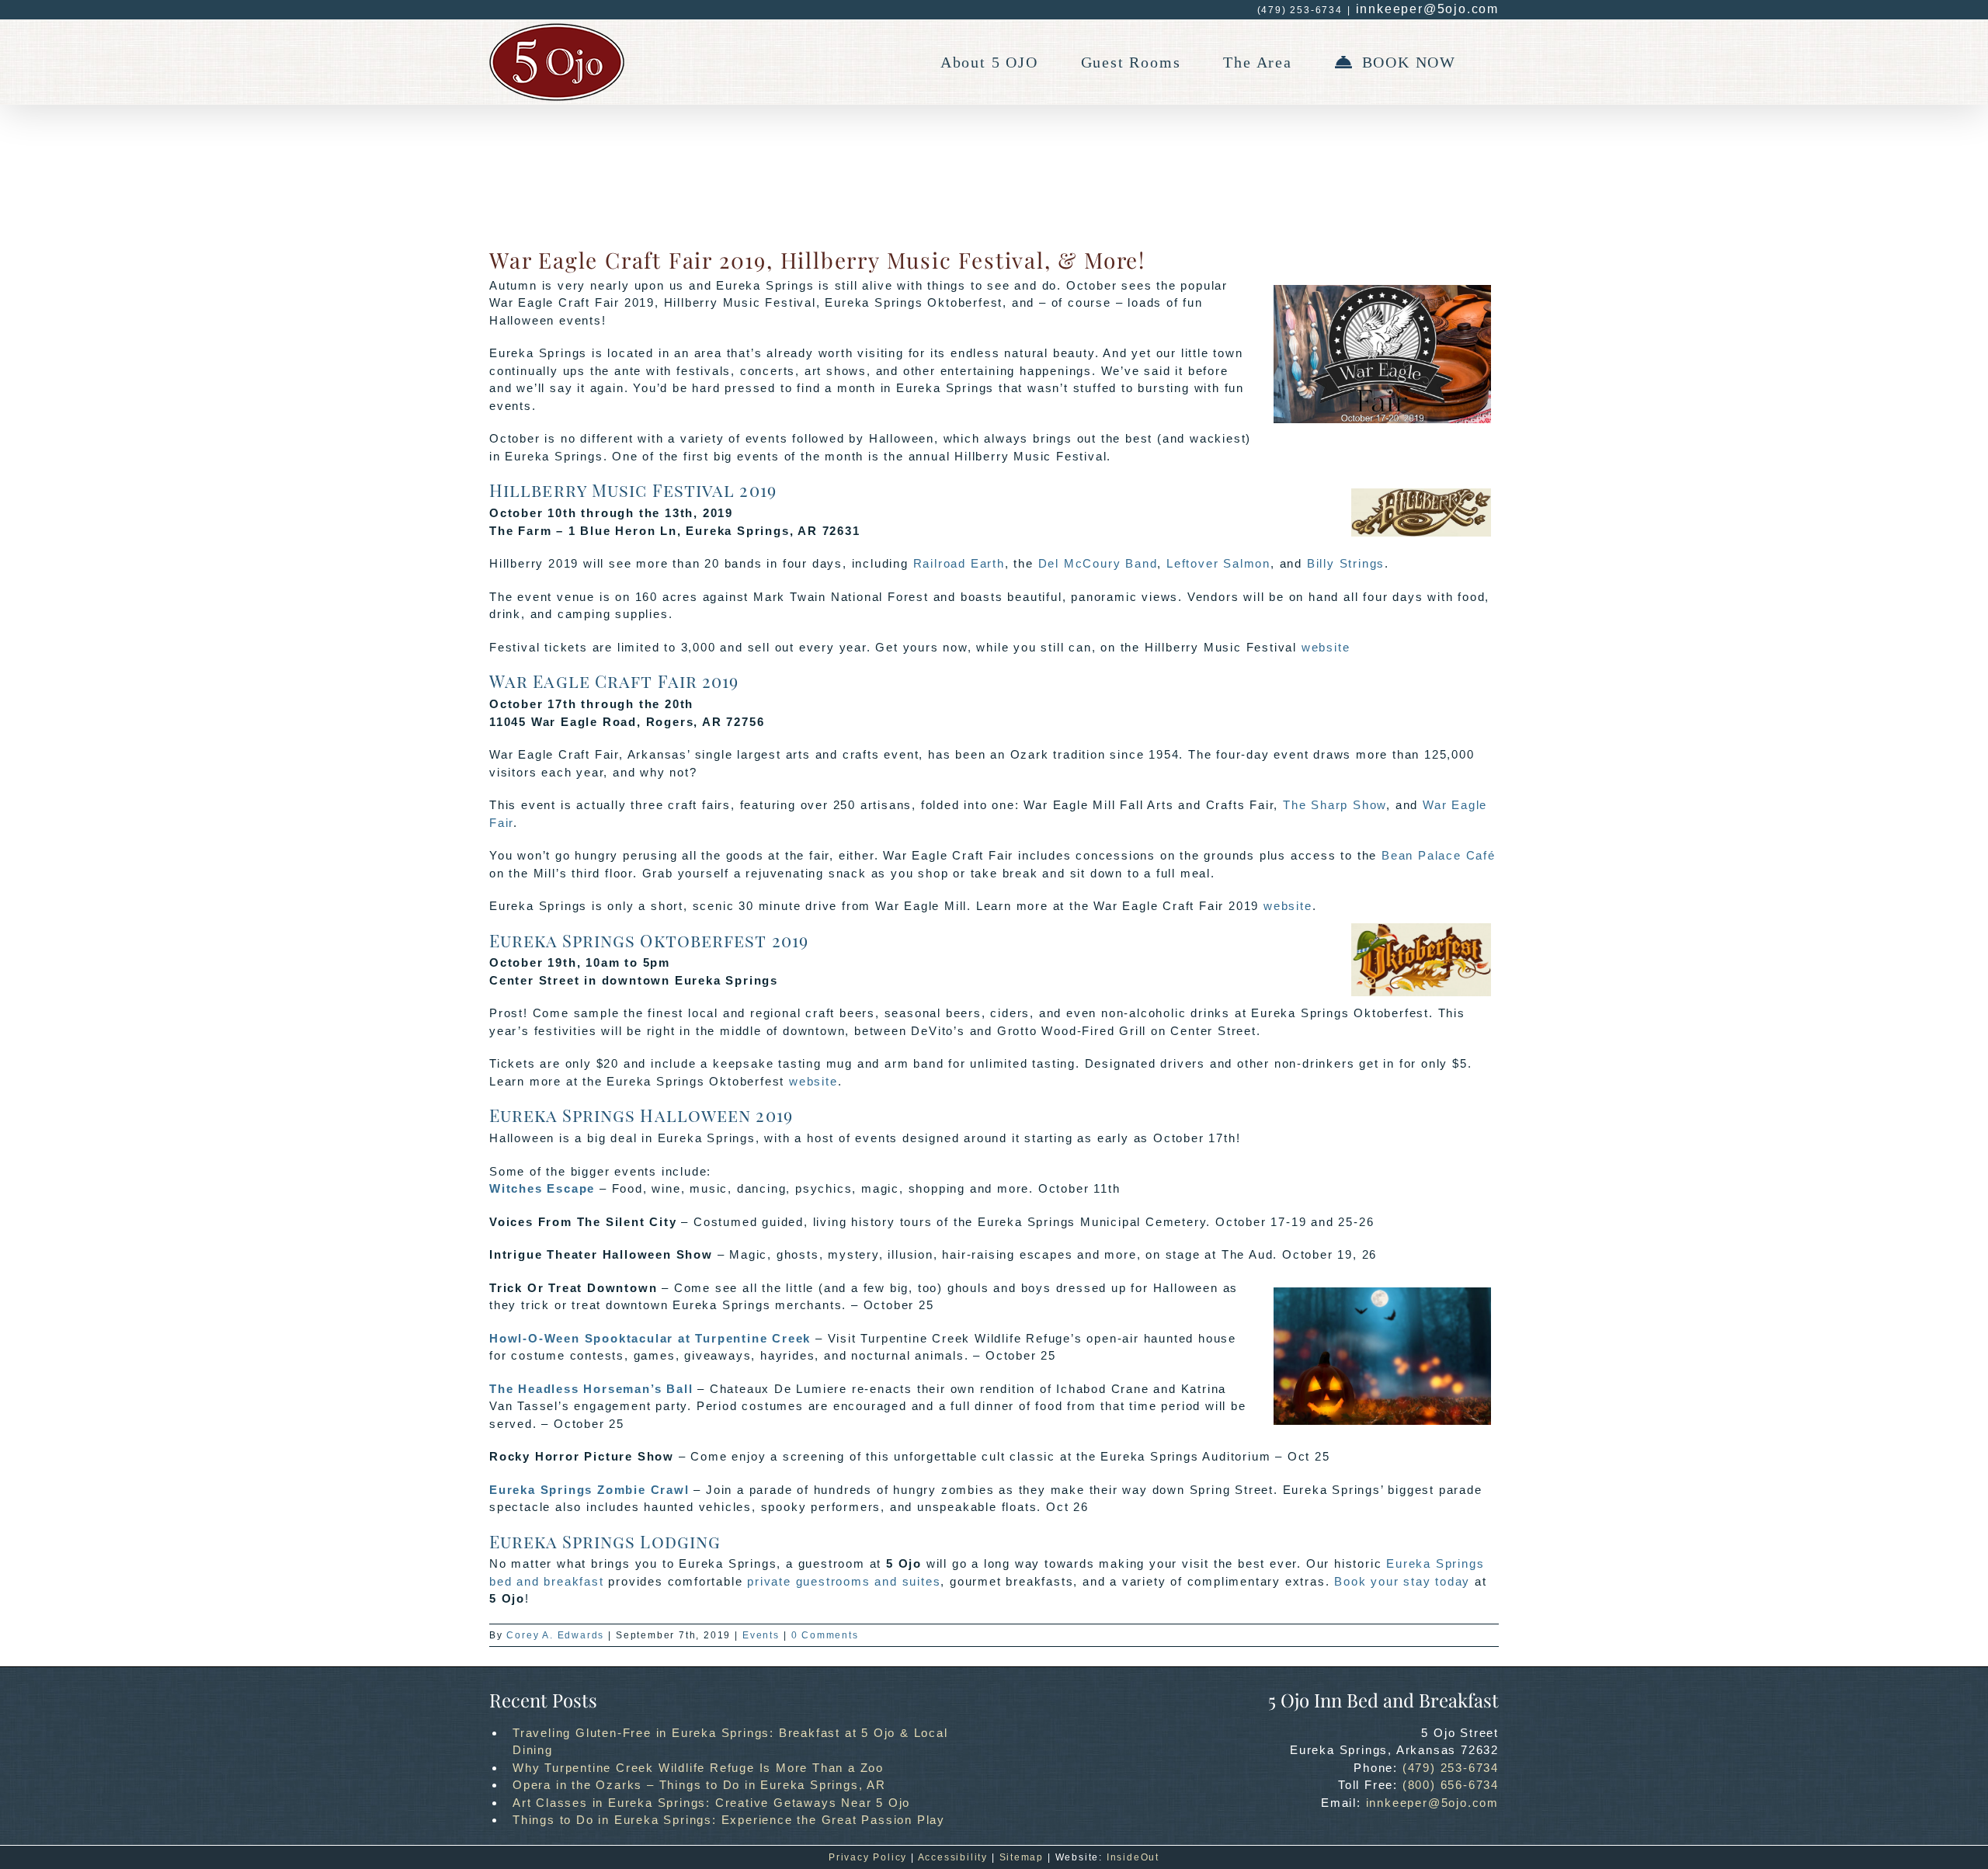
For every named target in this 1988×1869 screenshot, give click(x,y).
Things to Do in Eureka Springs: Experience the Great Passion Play (729, 1820)
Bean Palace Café (1439, 855)
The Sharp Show (1335, 805)
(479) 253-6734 (1451, 1768)
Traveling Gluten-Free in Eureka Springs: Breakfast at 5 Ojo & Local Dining (730, 1742)
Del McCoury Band (1098, 563)
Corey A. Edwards (555, 1635)
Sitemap (1022, 1857)
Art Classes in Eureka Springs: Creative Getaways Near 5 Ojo (711, 1803)
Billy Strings (1346, 563)
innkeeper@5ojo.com (1427, 9)
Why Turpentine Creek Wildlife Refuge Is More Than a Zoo (698, 1768)
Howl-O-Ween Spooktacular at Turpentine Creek (650, 1338)
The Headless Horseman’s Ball (591, 1389)
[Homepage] (557, 62)
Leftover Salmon (1218, 563)
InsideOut (1133, 1857)
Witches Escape (542, 1188)
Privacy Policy (868, 1857)
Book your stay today (1402, 1581)
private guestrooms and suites (844, 1581)
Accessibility (953, 1857)
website (1326, 647)
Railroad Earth (959, 563)
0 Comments (825, 1635)
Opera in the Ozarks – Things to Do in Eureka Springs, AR (699, 1785)
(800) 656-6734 (1451, 1785)
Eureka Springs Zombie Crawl (589, 1490)
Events (761, 1635)
